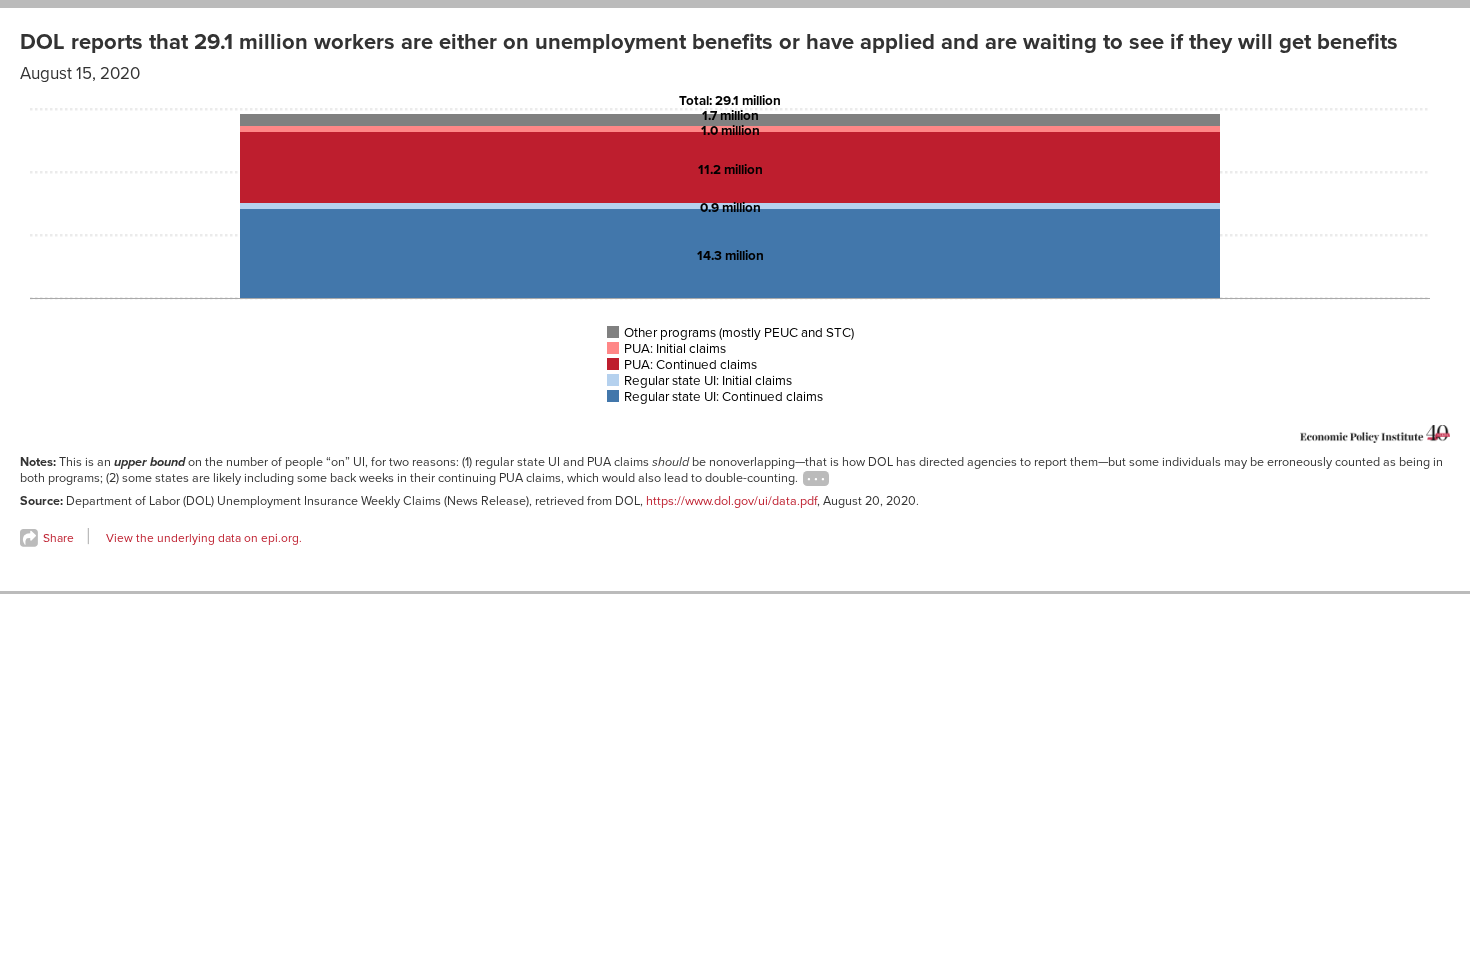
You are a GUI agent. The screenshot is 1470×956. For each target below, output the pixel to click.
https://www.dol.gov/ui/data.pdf (731, 501)
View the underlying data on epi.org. (204, 538)
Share (57, 538)
